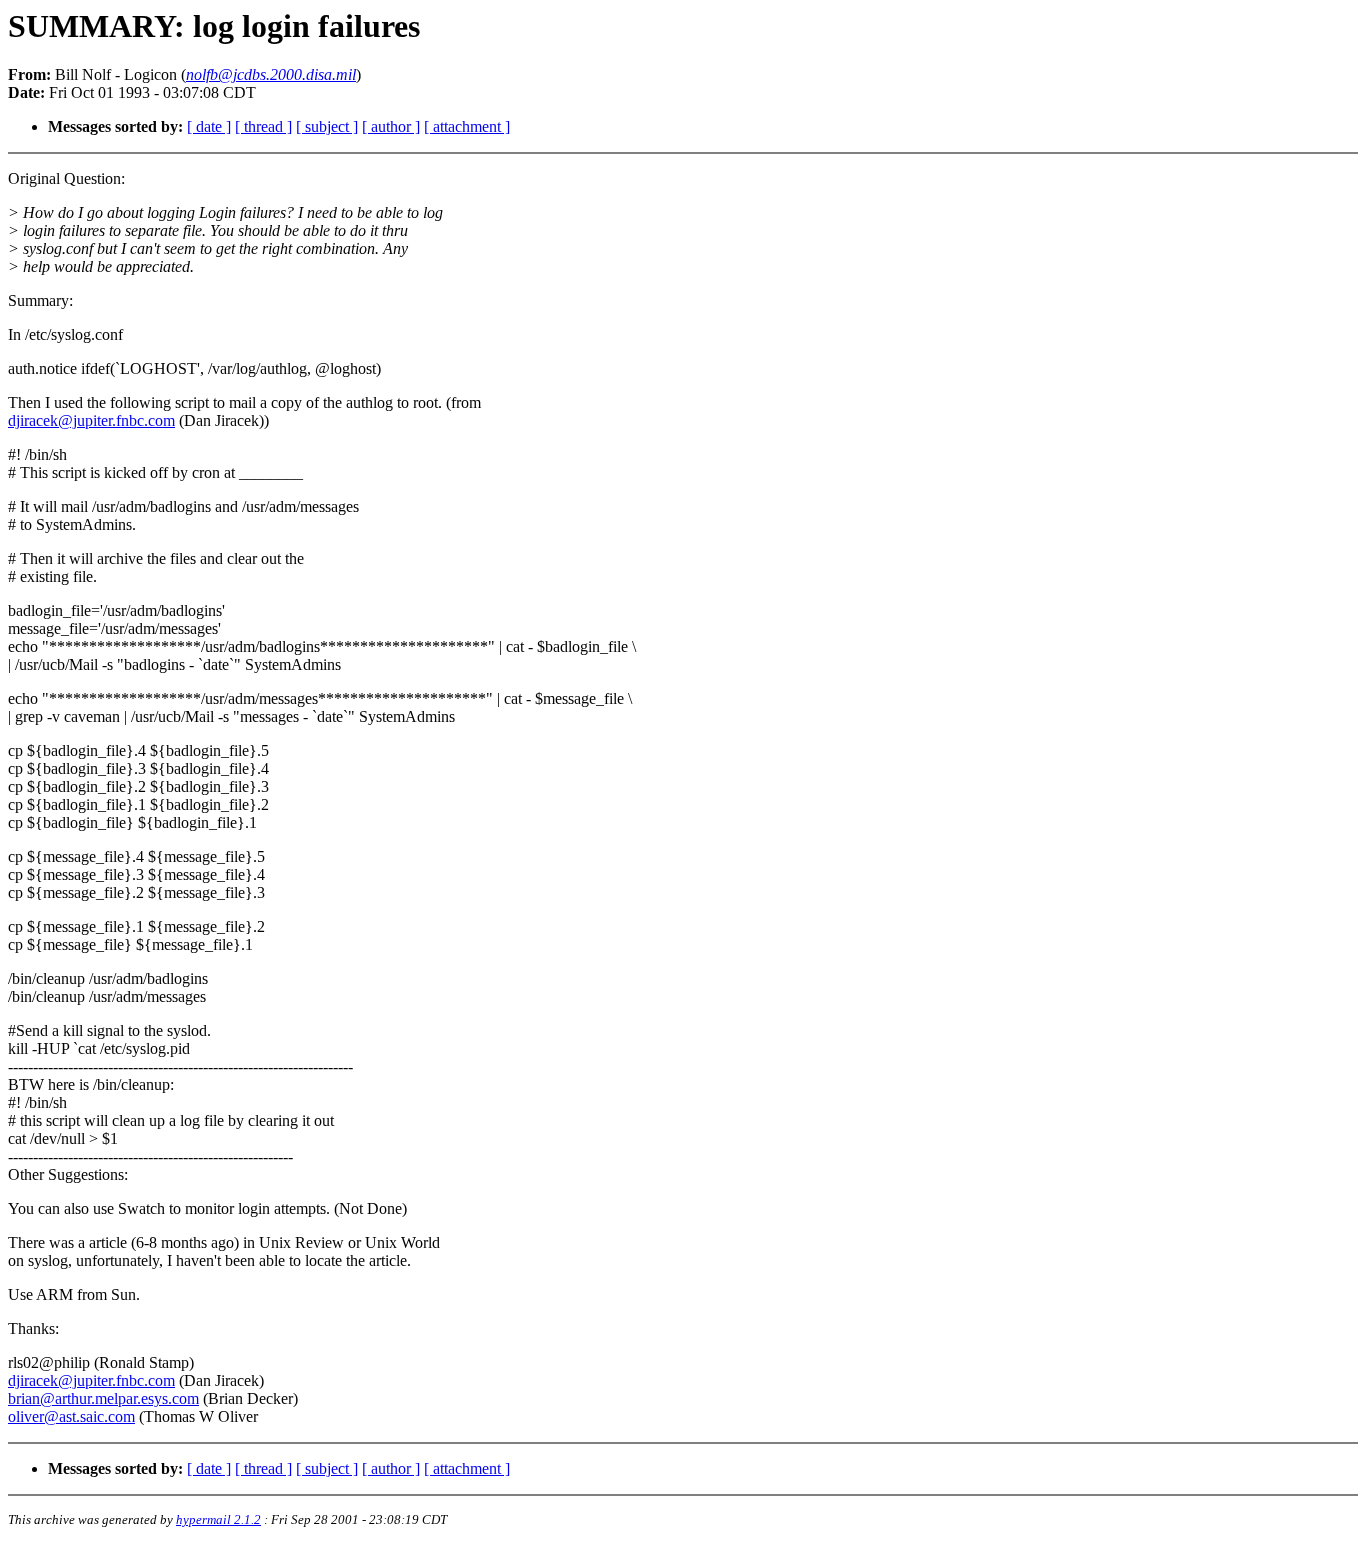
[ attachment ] (467, 126)
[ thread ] (263, 126)
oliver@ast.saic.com (71, 1416)
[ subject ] (327, 126)
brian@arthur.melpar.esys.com (103, 1398)
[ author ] (391, 126)
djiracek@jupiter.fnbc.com (91, 420)
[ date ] (209, 126)
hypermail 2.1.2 (218, 1519)
